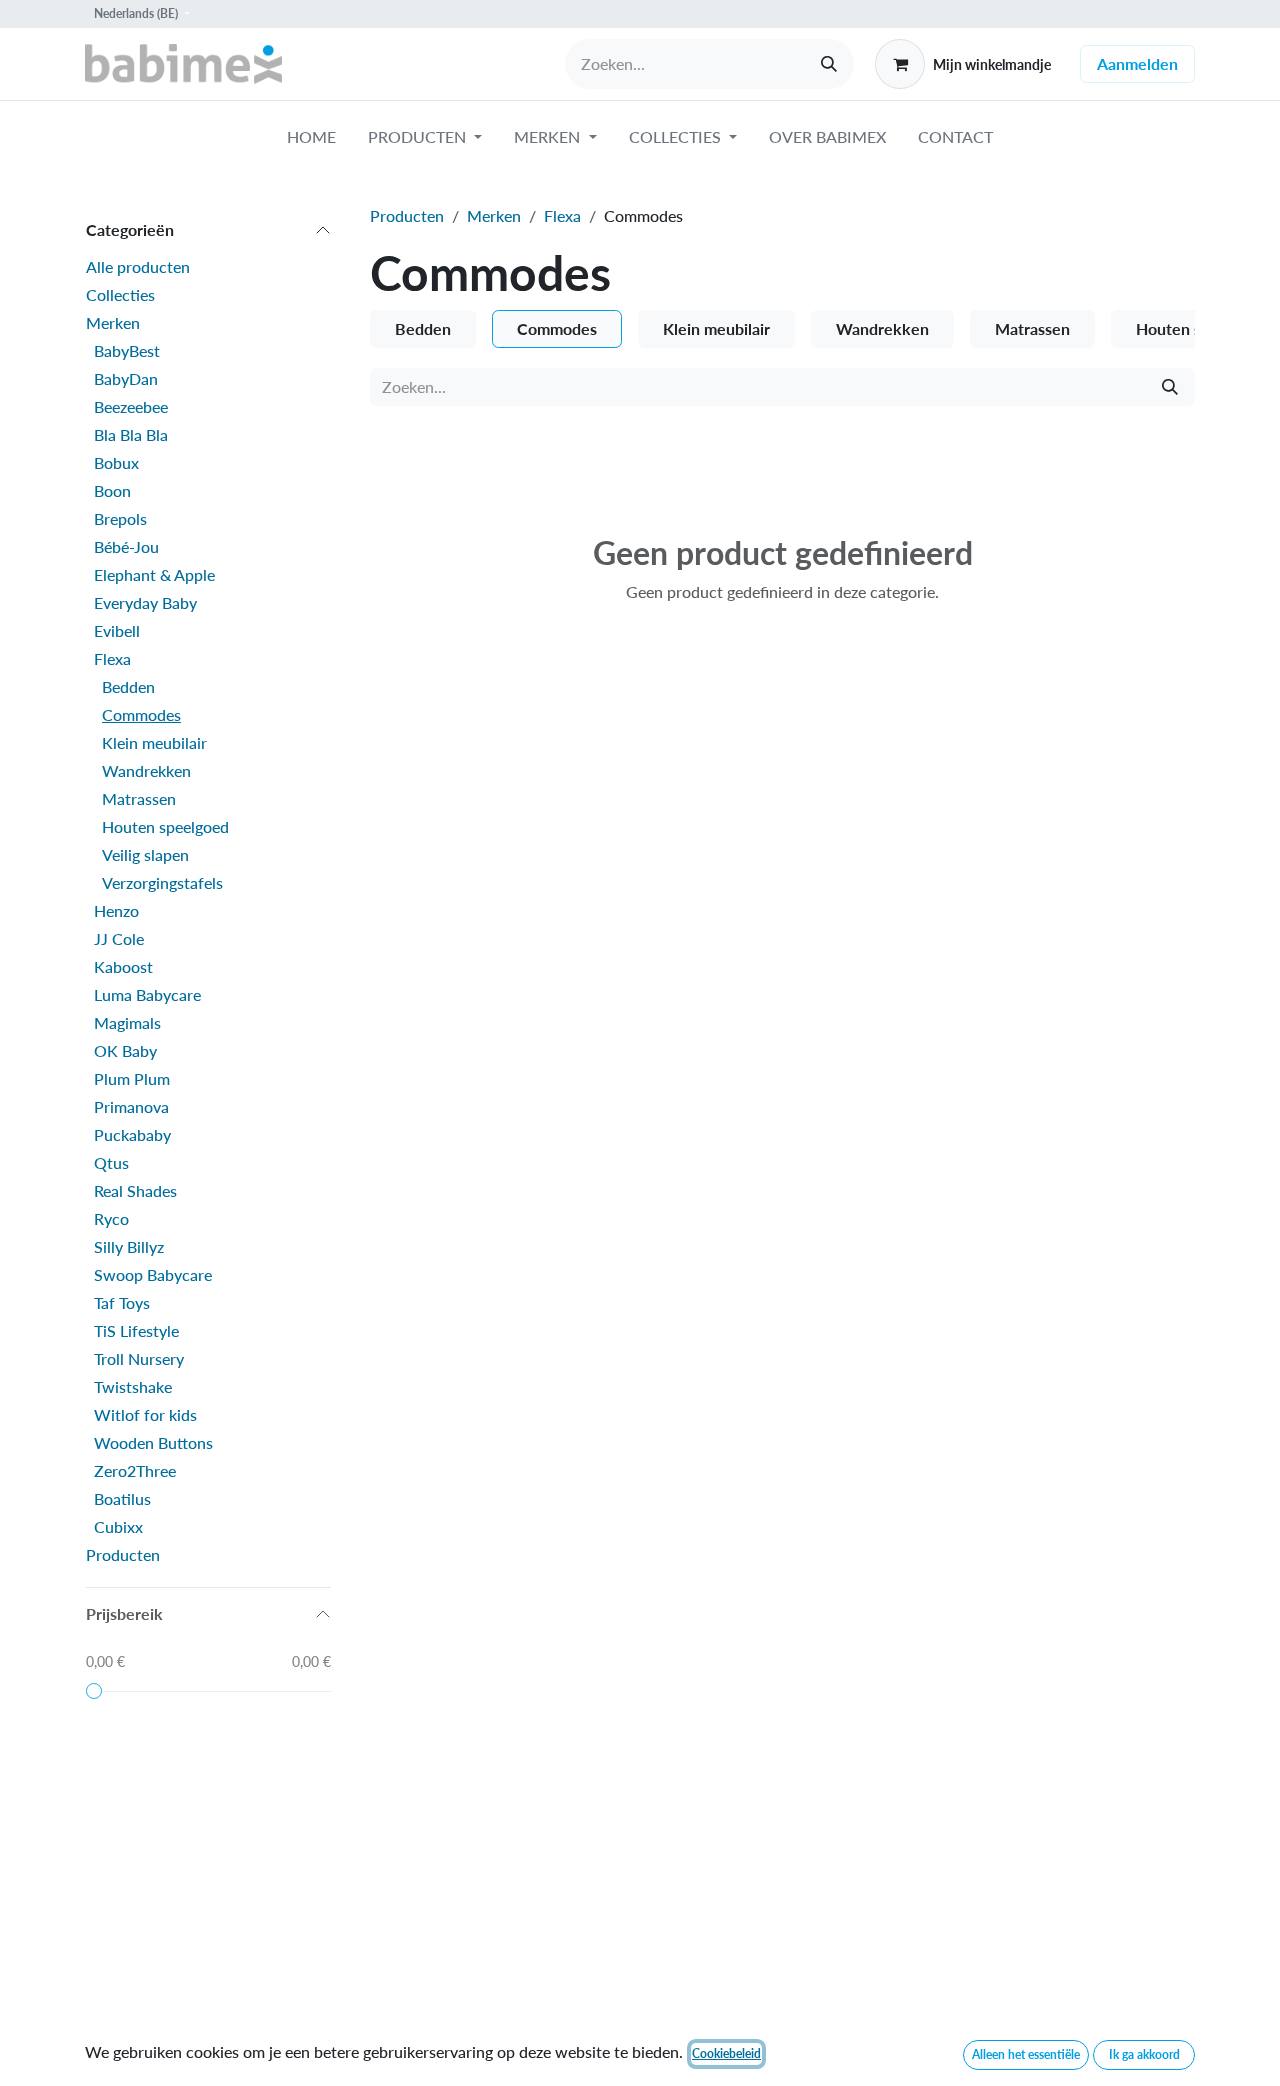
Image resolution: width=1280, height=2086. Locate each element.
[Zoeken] (829, 64)
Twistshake (133, 1386)
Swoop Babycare (153, 1274)
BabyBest (127, 350)
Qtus (111, 1162)
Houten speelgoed (165, 826)
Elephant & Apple (154, 574)
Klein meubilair (154, 742)
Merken (113, 322)
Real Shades (135, 1190)
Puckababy (132, 1134)
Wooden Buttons (153, 1442)
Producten (123, 1554)
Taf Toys (122, 1302)
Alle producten (138, 266)
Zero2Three (135, 1470)
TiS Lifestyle (136, 1330)
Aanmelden (1137, 63)
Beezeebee (131, 406)
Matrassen (139, 798)
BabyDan (126, 378)
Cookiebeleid (726, 2053)
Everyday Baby (145, 602)
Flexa (112, 658)
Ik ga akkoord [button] (1144, 2054)
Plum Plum (132, 1078)
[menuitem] (311, 141)
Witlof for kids (145, 1414)
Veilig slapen (145, 854)
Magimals (127, 1022)
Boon (112, 490)
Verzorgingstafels (162, 882)
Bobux (116, 462)
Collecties (120, 294)
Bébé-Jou (126, 546)
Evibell (117, 630)
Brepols (120, 518)
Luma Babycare (147, 994)
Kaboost (123, 966)
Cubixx (118, 1526)
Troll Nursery (139, 1358)
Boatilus (122, 1498)
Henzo (116, 910)
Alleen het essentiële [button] (1026, 2054)
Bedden (128, 686)
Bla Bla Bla (131, 434)
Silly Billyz (129, 1246)
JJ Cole (119, 938)
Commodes (141, 714)
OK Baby (125, 1050)
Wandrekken (146, 770)
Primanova (131, 1106)
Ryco (111, 1218)
